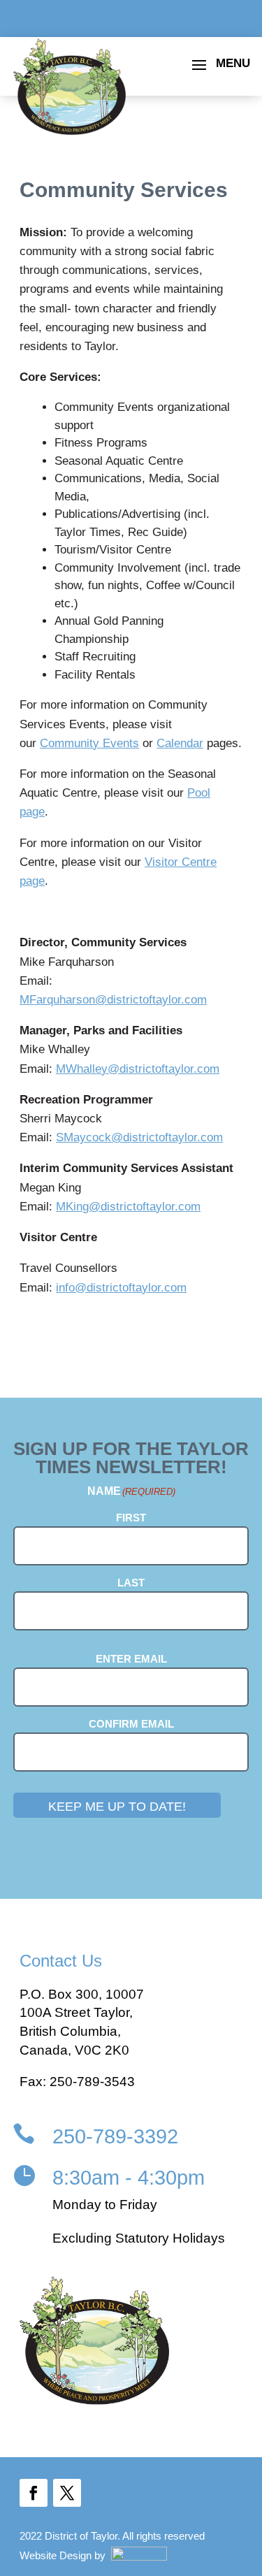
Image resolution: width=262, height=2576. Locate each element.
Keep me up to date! (117, 1807)
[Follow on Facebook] (34, 2493)
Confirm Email (131, 1724)
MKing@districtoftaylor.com (128, 1207)
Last (131, 1583)
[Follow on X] (67, 2493)
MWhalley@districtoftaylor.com (138, 1069)
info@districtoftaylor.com (121, 1288)
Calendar (180, 743)
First (131, 1518)
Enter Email (131, 1659)
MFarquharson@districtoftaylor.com (113, 1000)
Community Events (89, 743)
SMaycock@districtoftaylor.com (139, 1137)
